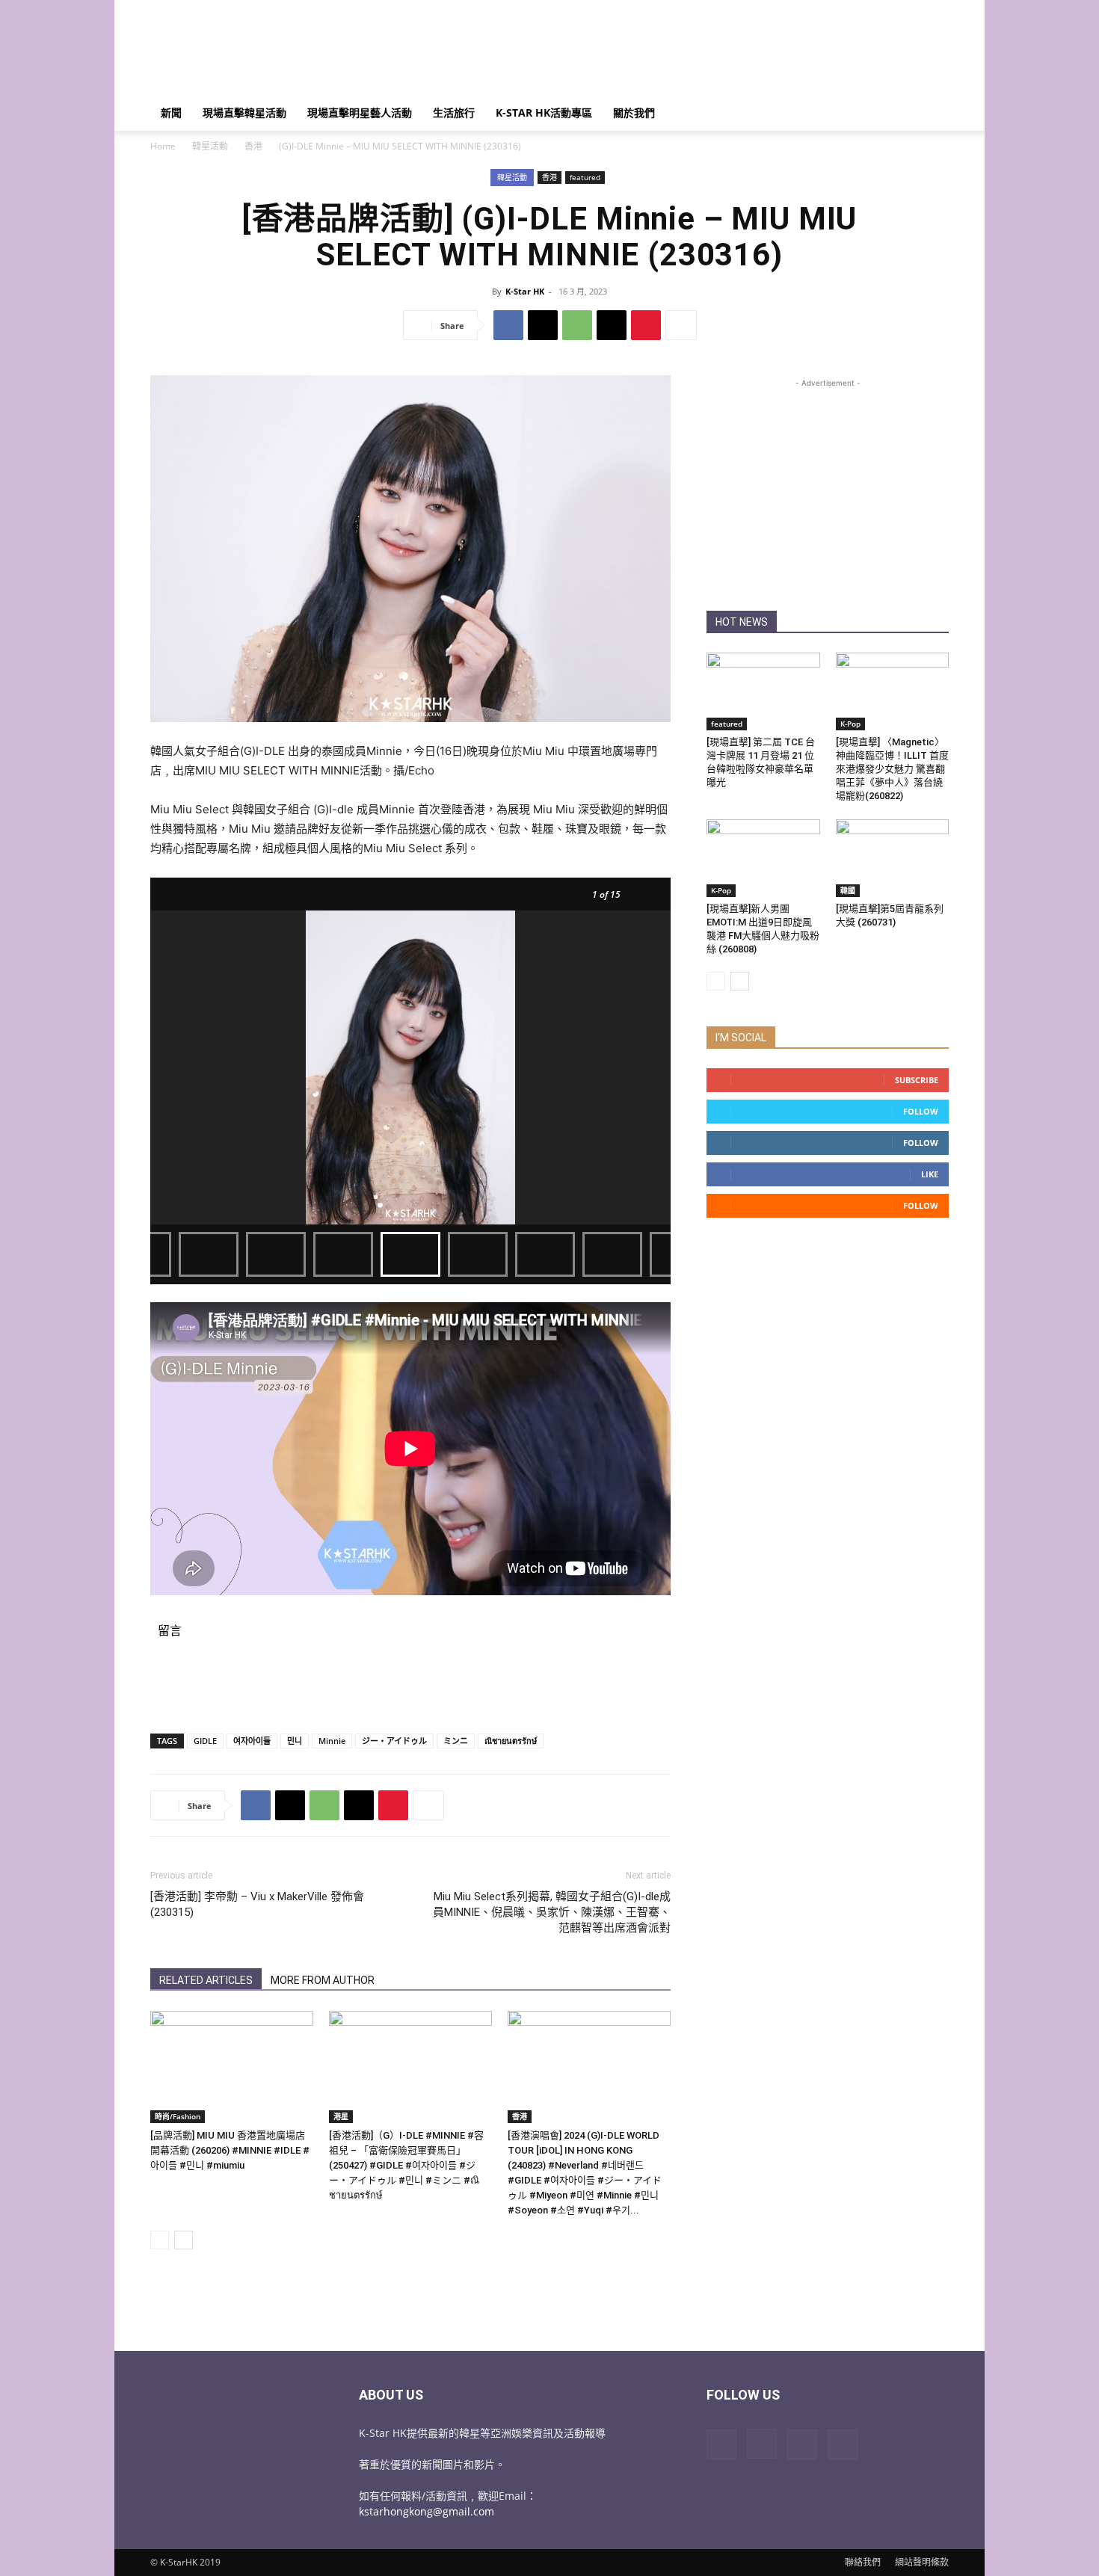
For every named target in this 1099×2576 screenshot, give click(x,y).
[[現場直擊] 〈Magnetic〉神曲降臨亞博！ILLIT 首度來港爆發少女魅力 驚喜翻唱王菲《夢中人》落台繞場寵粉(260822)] (893, 691)
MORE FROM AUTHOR (323, 1980)
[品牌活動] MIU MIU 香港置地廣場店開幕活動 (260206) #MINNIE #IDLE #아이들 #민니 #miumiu (230, 2150)
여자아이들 (252, 1741)
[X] (543, 325)
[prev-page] (160, 2240)
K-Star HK (525, 291)
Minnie (332, 1741)
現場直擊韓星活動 (244, 113)
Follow (921, 1111)
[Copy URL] (612, 325)
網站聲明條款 (922, 2562)
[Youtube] (843, 2444)
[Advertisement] (677, 55)
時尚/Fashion (178, 2116)
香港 (253, 146)
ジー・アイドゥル (394, 1741)
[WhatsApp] (577, 325)
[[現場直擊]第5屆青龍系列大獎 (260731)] (893, 858)
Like (930, 1174)
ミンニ (456, 1741)
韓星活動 (210, 146)
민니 (295, 1741)
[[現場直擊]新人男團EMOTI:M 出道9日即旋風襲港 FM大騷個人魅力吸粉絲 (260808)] (763, 858)
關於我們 (634, 113)
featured (585, 177)
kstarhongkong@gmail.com (427, 2511)
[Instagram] (762, 2444)
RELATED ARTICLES (206, 1980)
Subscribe (917, 1080)
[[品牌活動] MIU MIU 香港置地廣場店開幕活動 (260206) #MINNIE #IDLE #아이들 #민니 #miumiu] (232, 2067)
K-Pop (850, 724)
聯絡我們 (863, 2562)
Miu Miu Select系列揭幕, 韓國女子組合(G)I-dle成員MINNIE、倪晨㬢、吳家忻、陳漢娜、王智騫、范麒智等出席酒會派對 (552, 1912)
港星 (341, 2116)
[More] (681, 325)
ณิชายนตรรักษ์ (511, 1741)
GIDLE (205, 1741)
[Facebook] (508, 325)
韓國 (848, 890)
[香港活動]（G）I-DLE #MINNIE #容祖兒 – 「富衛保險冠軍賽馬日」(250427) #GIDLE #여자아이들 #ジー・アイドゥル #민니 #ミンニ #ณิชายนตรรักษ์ (406, 2165)
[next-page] (184, 2240)
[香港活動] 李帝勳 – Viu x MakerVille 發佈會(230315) (257, 1904)
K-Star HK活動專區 (544, 113)
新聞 (171, 113)
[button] (931, 114)
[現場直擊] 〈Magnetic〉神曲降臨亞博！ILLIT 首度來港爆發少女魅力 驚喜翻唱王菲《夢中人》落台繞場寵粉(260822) (892, 769)
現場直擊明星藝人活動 (360, 113)
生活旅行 (454, 113)
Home (163, 146)
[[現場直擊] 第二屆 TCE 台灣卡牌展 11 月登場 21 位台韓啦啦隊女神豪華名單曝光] (763, 691)
